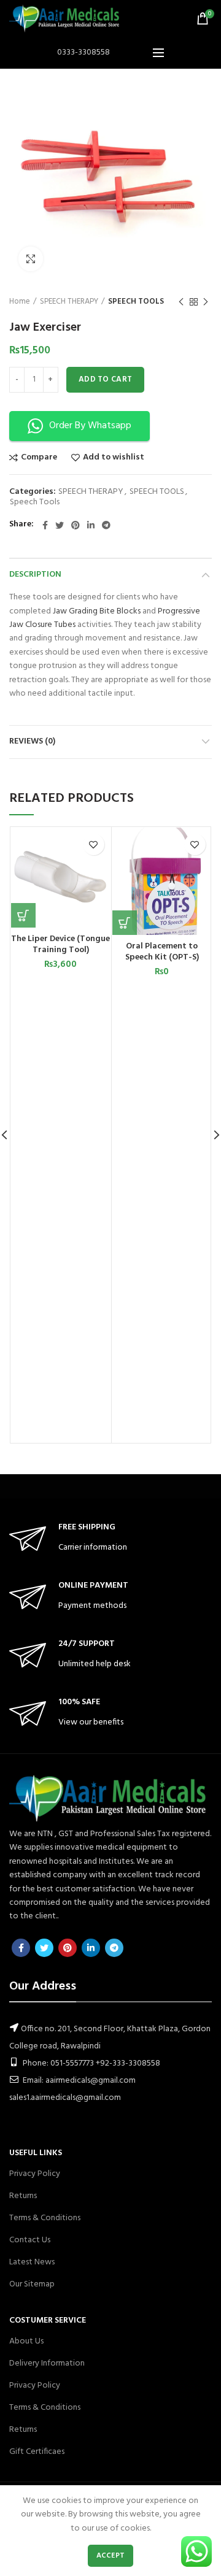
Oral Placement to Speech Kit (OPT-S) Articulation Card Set (162, 958)
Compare (39, 458)
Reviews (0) (32, 741)
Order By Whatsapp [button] (90, 426)
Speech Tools (35, 503)
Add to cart (105, 379)
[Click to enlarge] (31, 259)
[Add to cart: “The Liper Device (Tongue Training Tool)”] (23, 915)
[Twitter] (60, 525)
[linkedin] (91, 525)
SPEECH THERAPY (69, 302)
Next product (206, 302)
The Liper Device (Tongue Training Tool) (60, 945)
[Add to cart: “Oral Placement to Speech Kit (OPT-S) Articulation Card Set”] (125, 923)
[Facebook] (45, 525)
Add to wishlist (114, 458)
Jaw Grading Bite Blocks (97, 611)
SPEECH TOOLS (136, 302)
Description (35, 575)
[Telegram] (106, 525)
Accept (111, 2556)
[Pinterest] (76, 525)
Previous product (181, 302)
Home (20, 302)
